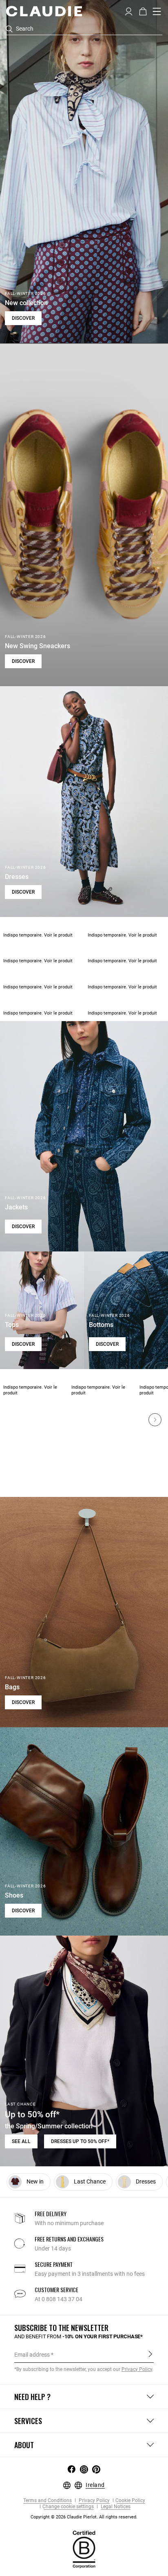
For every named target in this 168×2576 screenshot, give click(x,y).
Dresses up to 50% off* (80, 2141)
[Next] (155, 1420)
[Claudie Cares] (84, 2549)
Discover (23, 318)
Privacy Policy (94, 2501)
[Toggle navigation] (157, 11)
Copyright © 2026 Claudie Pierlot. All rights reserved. (84, 2517)
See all (21, 2141)
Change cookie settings (68, 2507)
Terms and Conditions (48, 2501)
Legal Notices (115, 2507)
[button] (129, 11)
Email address (32, 2355)
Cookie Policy (130, 2501)
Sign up (150, 2354)
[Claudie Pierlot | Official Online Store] (44, 11)
